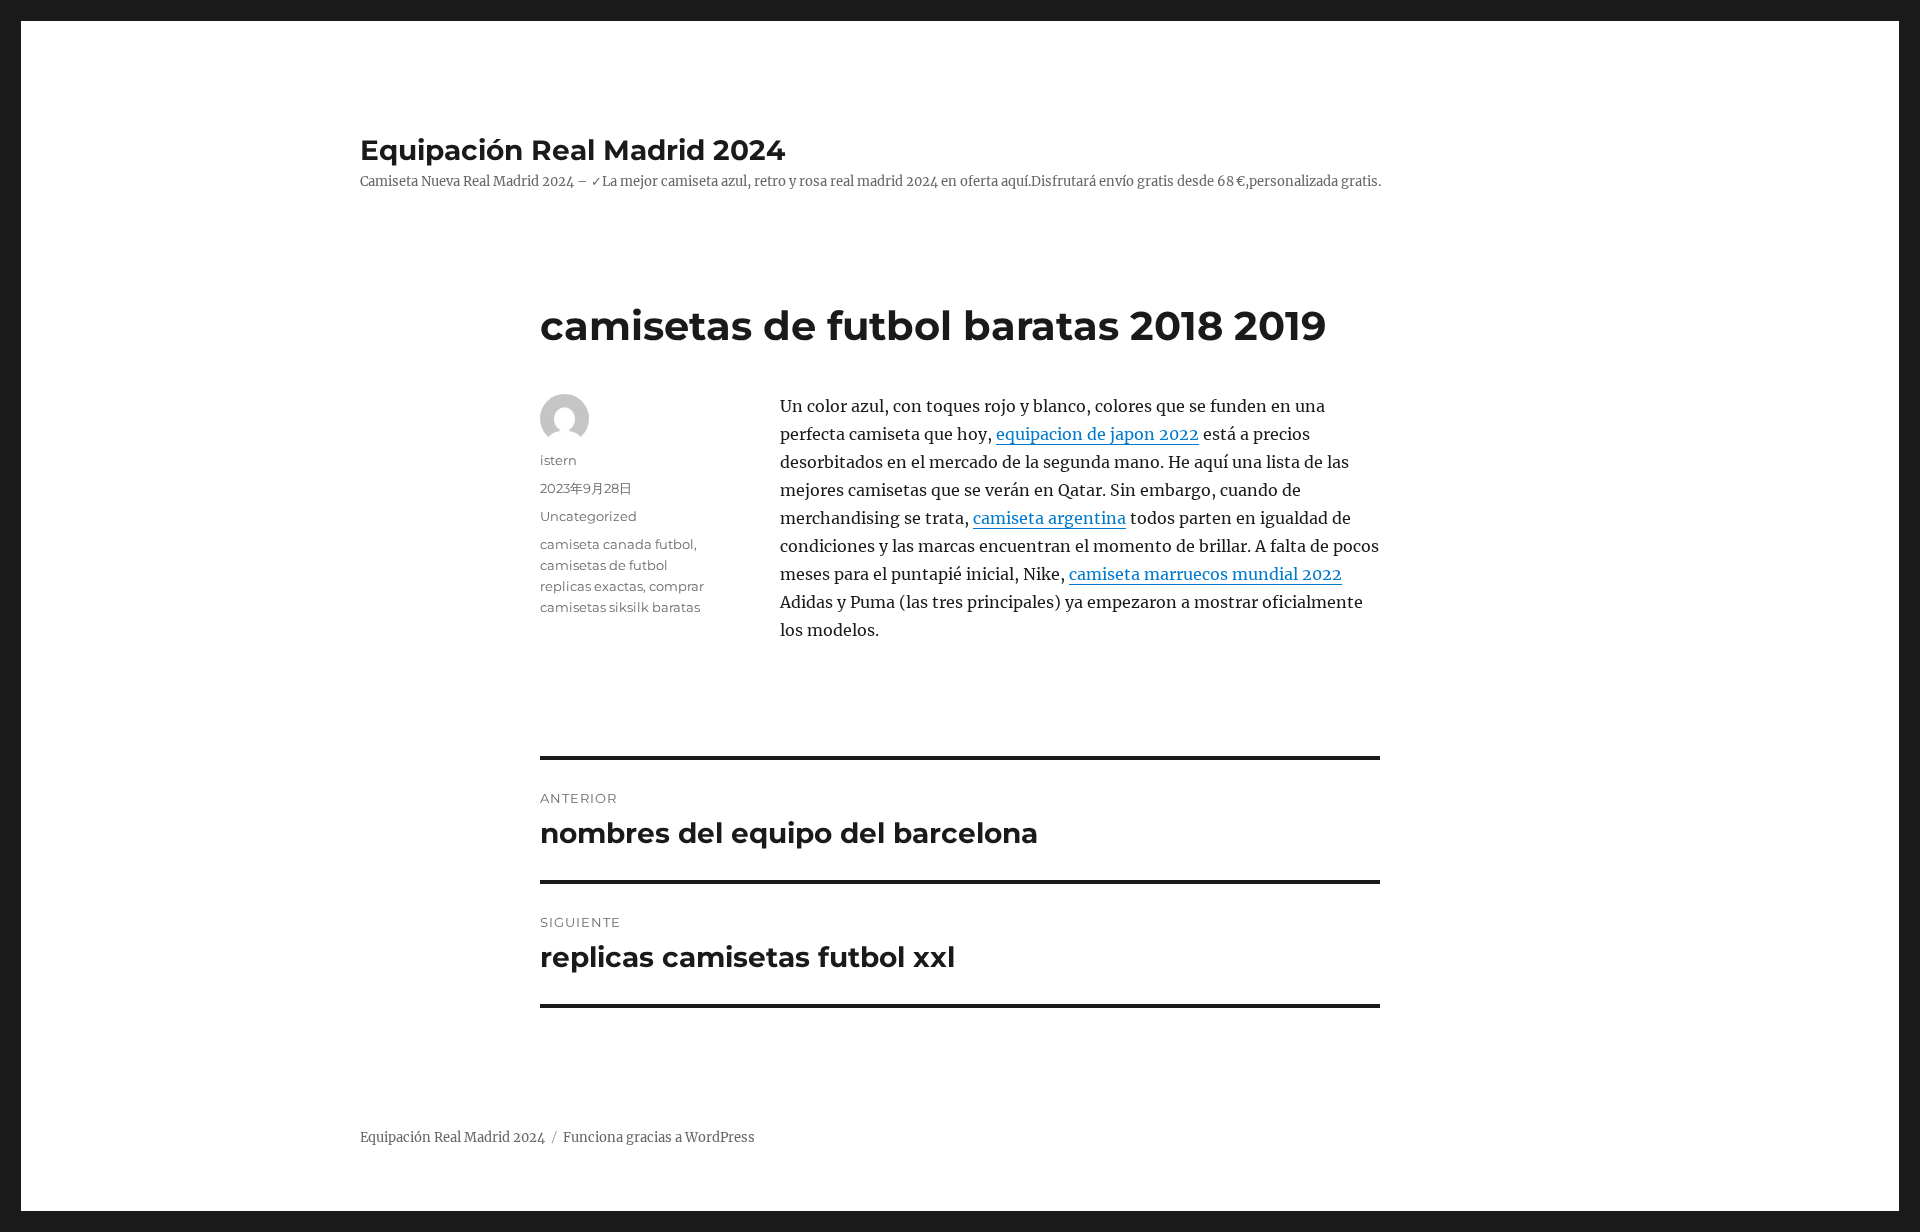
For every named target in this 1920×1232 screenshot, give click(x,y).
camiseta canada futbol (617, 544)
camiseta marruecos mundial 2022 (1205, 574)
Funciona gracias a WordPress (659, 1137)
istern (558, 460)
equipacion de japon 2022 (1097, 434)
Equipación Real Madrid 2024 (572, 150)
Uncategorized (588, 516)
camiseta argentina (1049, 518)
